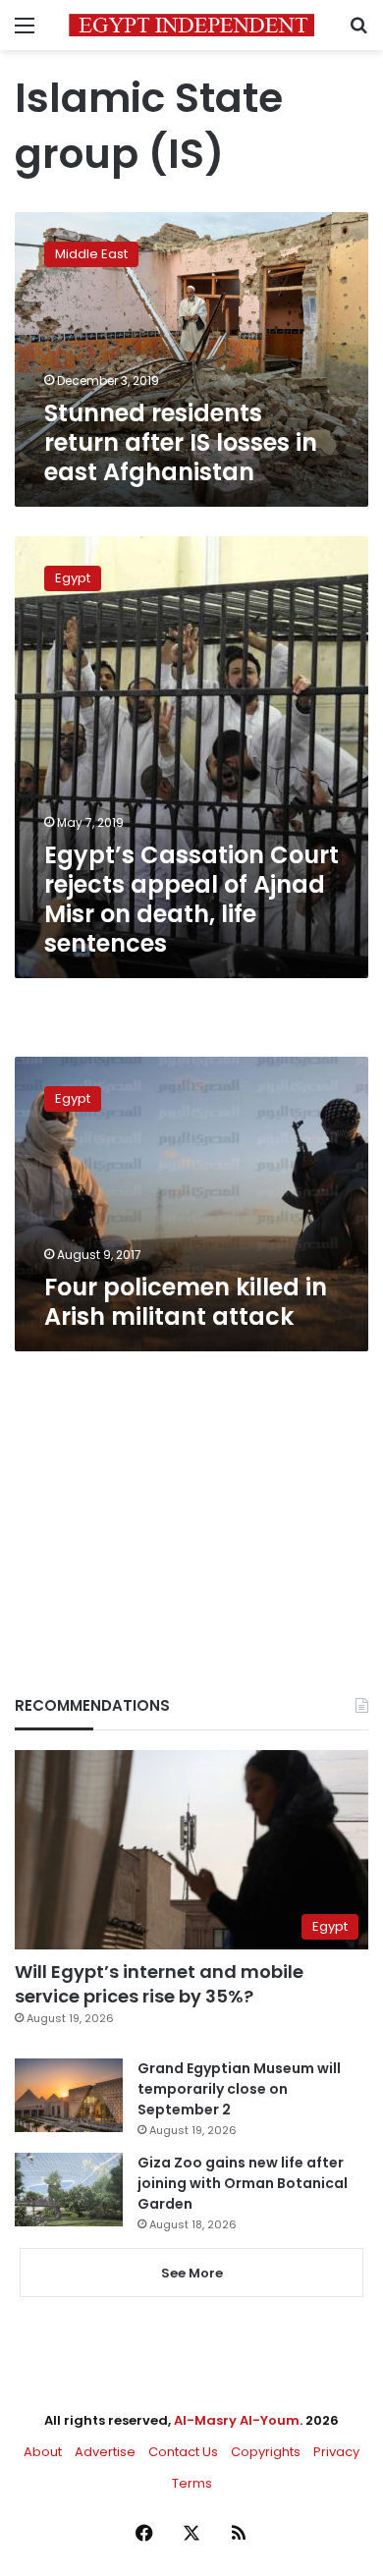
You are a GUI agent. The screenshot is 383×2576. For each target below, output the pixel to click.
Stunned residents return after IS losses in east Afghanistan (181, 442)
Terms (192, 2483)
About (43, 2452)
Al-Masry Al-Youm (237, 2420)
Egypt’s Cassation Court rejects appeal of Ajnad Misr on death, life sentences (191, 899)
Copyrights (266, 2452)
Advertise (105, 2452)
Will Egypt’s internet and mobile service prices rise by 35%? (159, 1984)
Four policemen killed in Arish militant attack (186, 1302)
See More (192, 2273)
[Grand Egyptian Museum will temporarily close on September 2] (69, 2095)
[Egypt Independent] (191, 25)
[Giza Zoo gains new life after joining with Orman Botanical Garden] (69, 2190)
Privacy (336, 2452)
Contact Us (183, 2452)
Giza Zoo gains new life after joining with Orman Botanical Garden (243, 2183)
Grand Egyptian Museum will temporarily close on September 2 (239, 2089)
